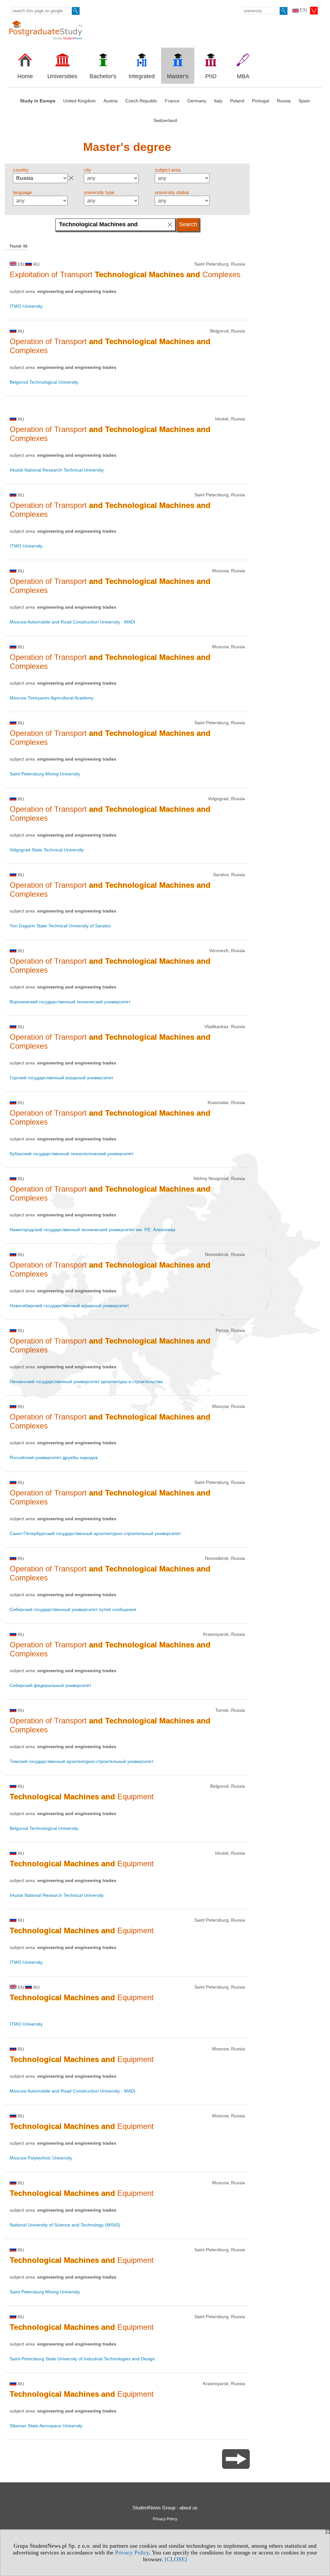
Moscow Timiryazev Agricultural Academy (52, 698)
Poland (237, 101)
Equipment (82, 1797)
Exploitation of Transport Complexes (125, 274)
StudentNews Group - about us (165, 2508)
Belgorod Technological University (44, 382)
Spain (304, 101)
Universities (62, 76)
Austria (111, 101)
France (172, 101)
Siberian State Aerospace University (46, 2426)
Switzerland (165, 120)
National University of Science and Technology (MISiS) (65, 2225)
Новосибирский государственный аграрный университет (69, 1306)
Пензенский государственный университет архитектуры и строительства (86, 1382)
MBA (243, 76)
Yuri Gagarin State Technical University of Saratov (60, 926)
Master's (178, 76)
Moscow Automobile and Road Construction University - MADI (73, 622)
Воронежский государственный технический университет (70, 1002)
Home (25, 76)
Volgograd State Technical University (47, 850)
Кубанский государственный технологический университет (72, 1154)
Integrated (142, 76)
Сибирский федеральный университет (50, 1685)
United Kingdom (79, 101)
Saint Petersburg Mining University (45, 774)
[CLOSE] (176, 2559)
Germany (197, 101)
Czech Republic (141, 101)
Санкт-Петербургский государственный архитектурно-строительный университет (95, 1533)
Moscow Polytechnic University (41, 2158)
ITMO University (26, 306)
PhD (211, 76)
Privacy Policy (132, 2553)
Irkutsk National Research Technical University (57, 470)
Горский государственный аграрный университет (61, 1078)
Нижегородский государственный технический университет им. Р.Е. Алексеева (92, 1230)
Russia (284, 101)
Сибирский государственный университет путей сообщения (73, 1609)
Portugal (261, 101)
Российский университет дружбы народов (54, 1457)
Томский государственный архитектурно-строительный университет (82, 1761)
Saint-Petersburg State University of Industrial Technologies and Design (82, 2359)
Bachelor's (103, 76)
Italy (218, 101)
